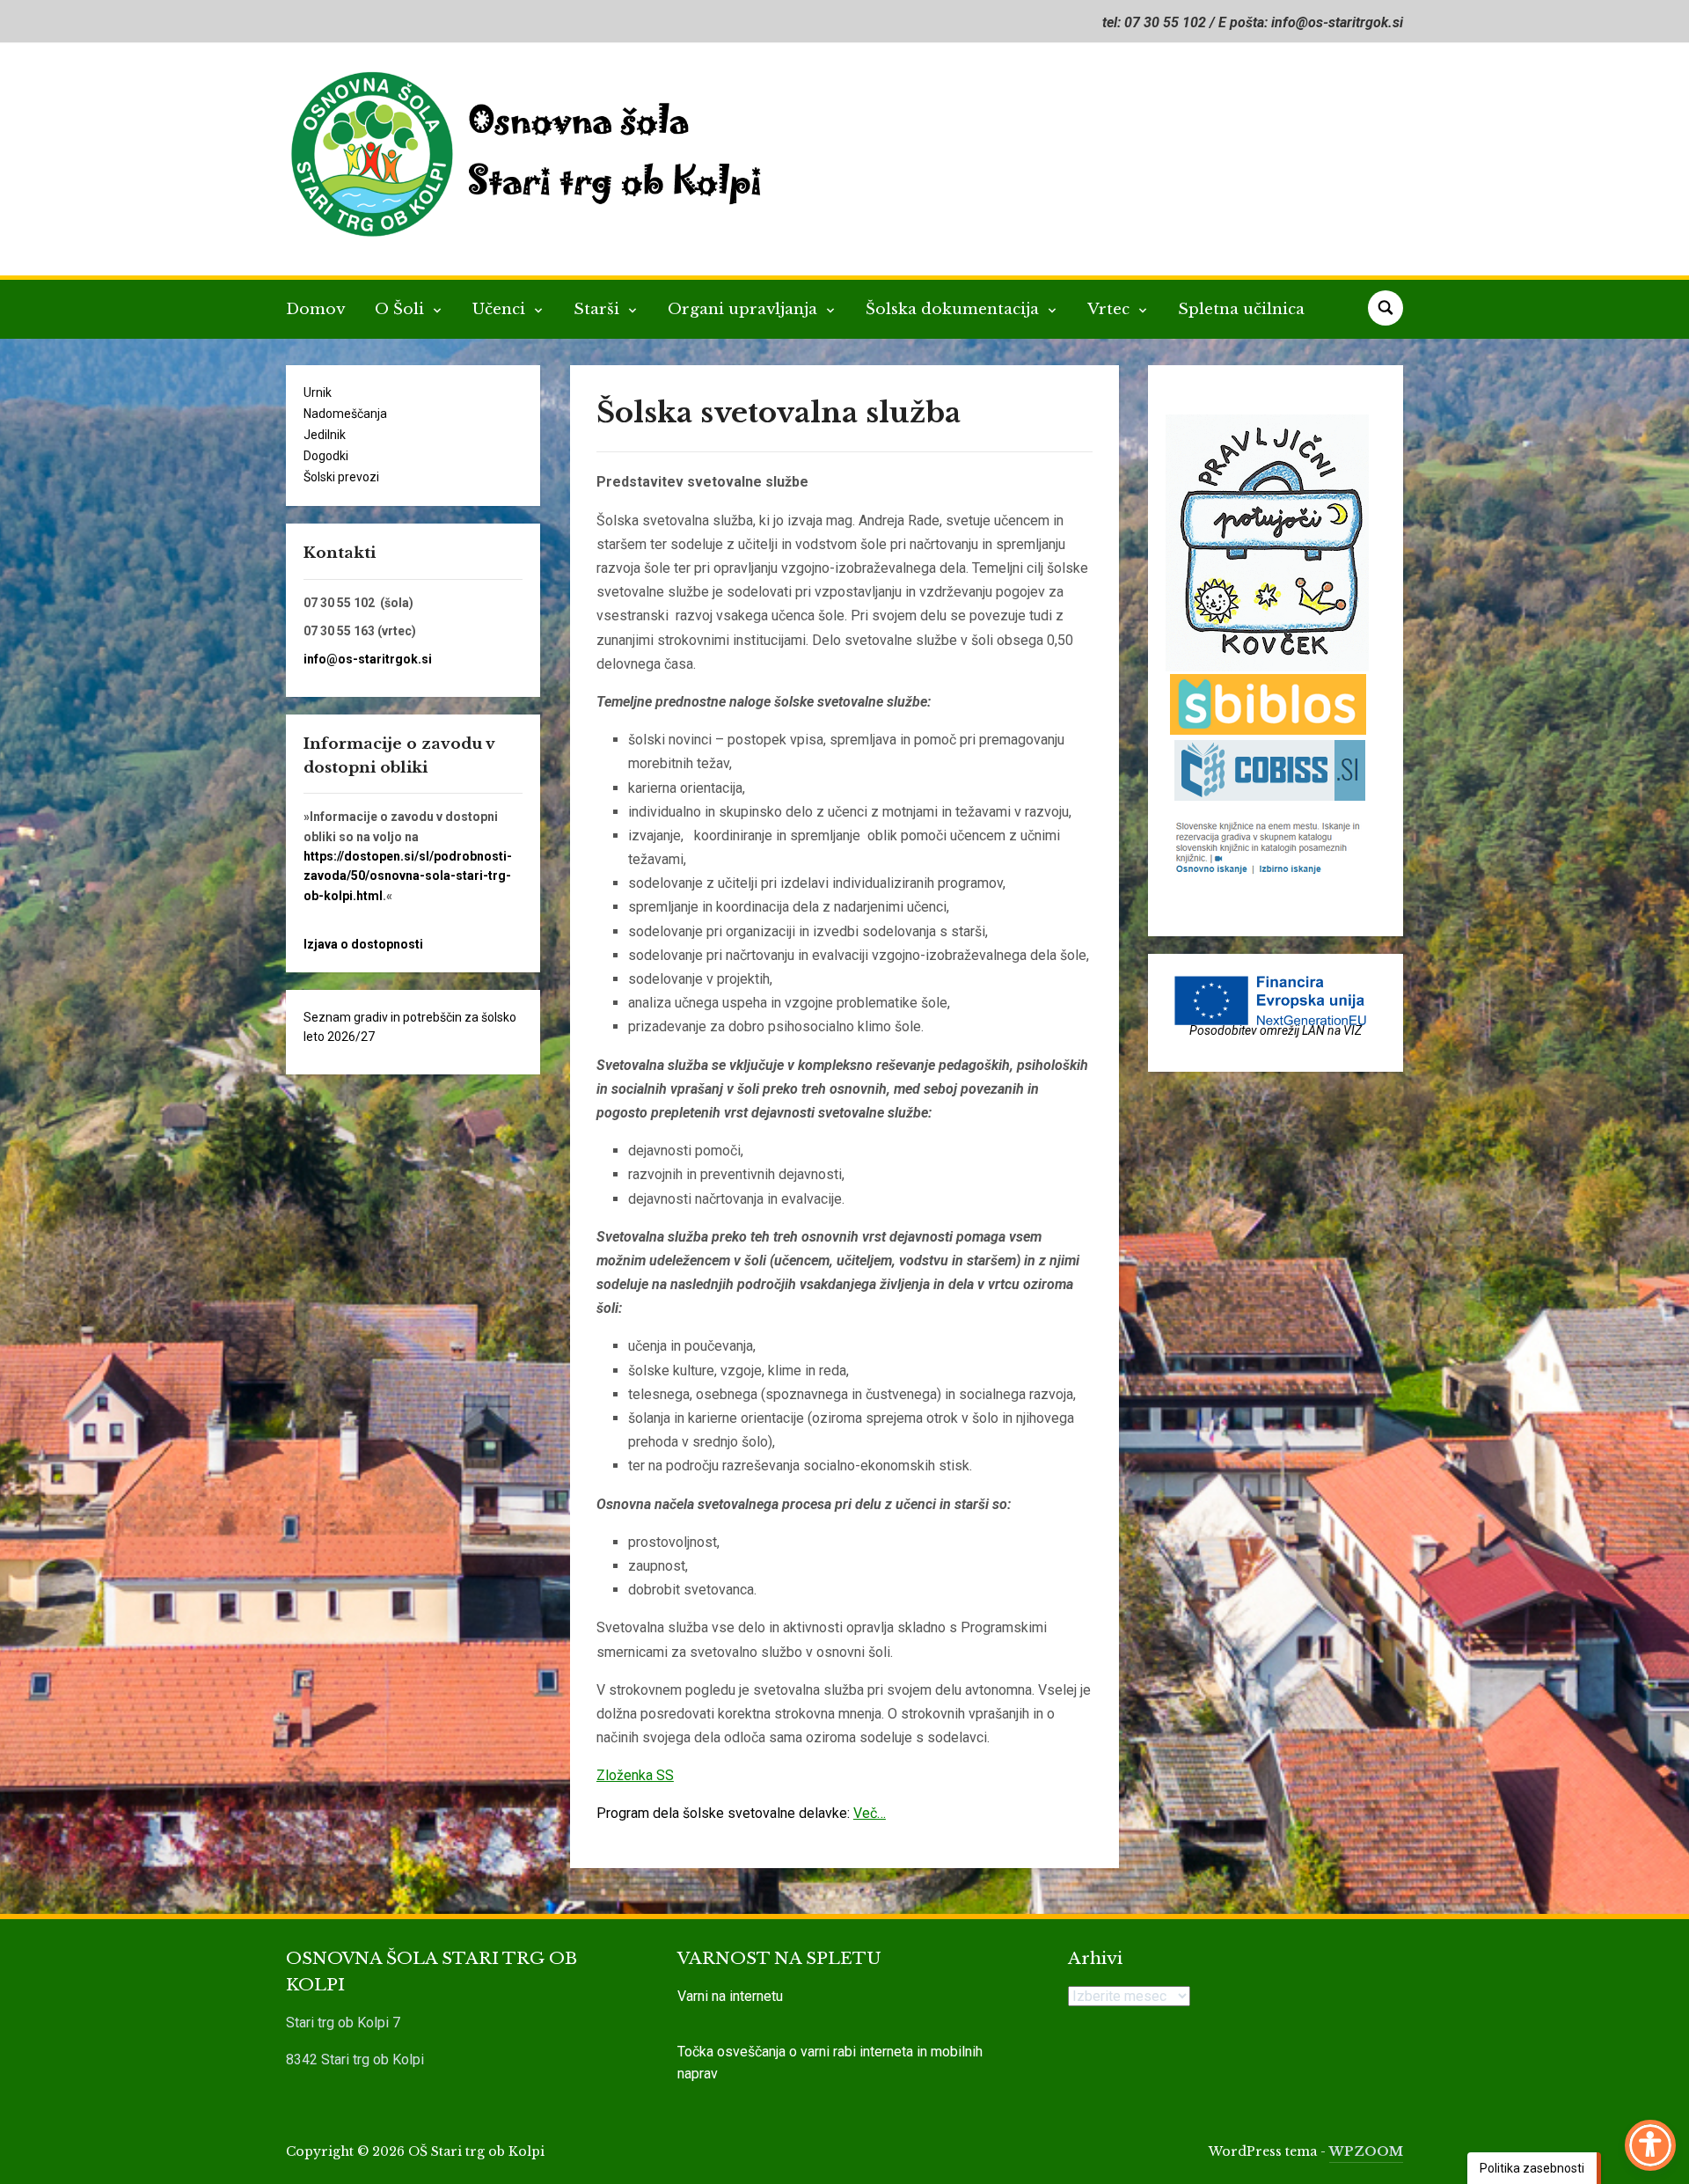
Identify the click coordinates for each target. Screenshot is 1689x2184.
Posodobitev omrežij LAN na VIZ (1276, 1030)
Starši (599, 309)
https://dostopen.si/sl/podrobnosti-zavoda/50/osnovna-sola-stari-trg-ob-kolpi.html (408, 876)
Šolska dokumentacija (954, 309)
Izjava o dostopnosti (363, 944)
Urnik (318, 392)
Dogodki (326, 456)
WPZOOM (1366, 2151)
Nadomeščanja (345, 414)
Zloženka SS (635, 1775)
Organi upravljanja (745, 309)
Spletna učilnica (1241, 309)
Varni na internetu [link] (730, 1996)
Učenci (501, 309)
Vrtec (1111, 309)
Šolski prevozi (341, 477)
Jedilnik (325, 435)
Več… (870, 1813)
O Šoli (402, 309)
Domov (315, 309)
